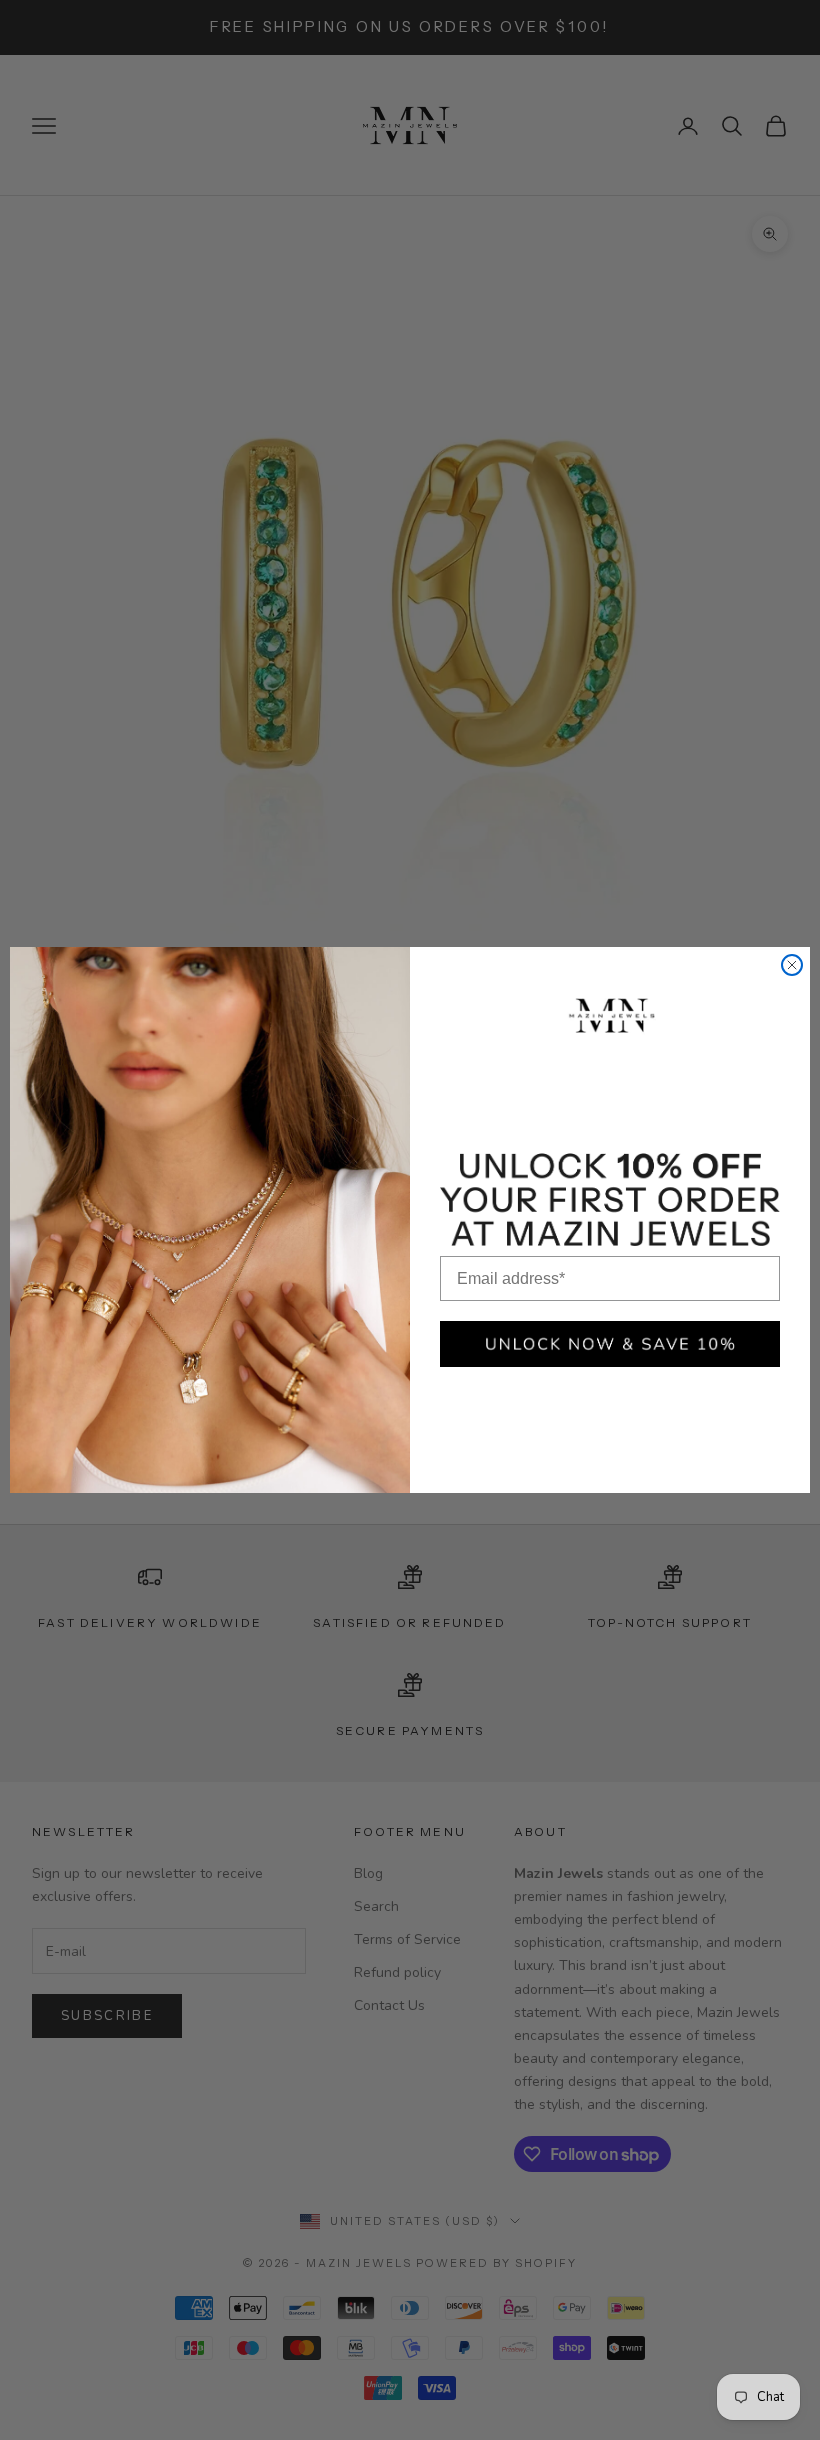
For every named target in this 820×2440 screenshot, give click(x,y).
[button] (610, 1344)
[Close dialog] (792, 965)
